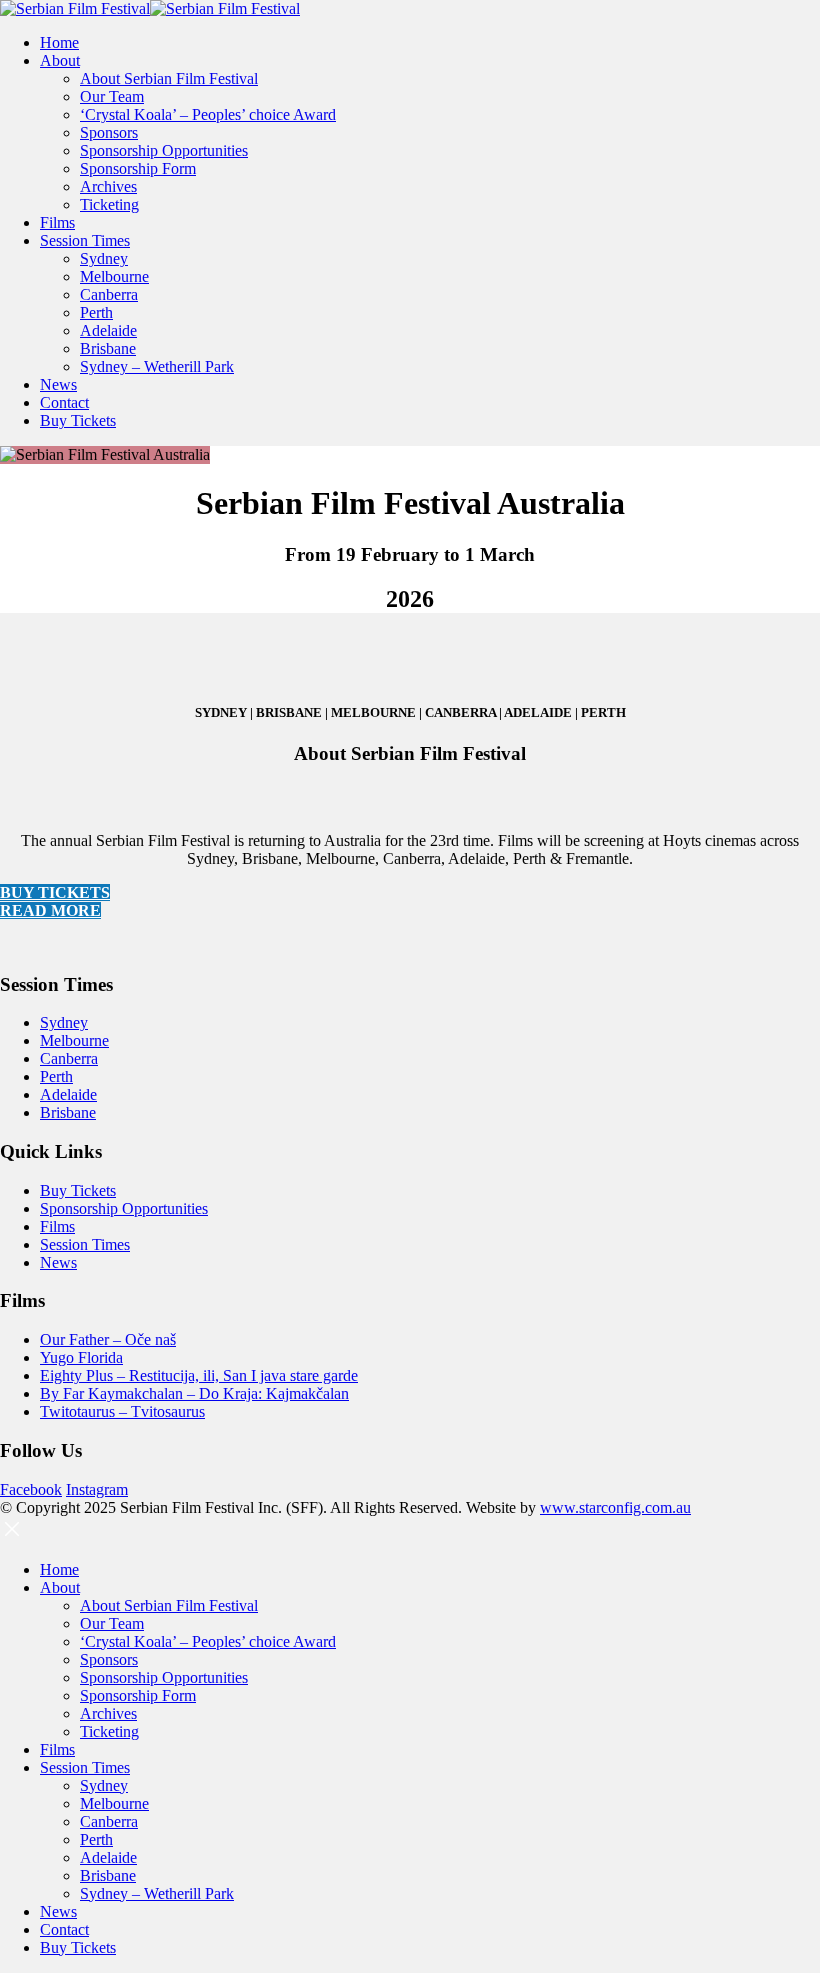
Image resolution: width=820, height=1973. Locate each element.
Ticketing (109, 204)
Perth (96, 312)
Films (57, 222)
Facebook (31, 1489)
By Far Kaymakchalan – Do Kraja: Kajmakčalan (194, 1393)
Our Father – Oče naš (108, 1339)
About (60, 60)
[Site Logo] (150, 8)
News (58, 384)
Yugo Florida (81, 1357)
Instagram (97, 1489)
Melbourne (114, 276)
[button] (12, 1535)
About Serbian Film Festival (169, 78)
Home (59, 42)
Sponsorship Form (138, 168)
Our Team (112, 96)
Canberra (109, 294)
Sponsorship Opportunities (164, 150)
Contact (64, 402)
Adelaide (108, 330)
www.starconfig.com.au (615, 1507)
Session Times (85, 240)
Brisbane (108, 348)
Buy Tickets (78, 420)
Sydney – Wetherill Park (157, 366)
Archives (108, 186)
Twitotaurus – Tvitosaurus (122, 1411)
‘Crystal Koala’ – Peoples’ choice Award (208, 114)
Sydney (104, 258)
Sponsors (109, 132)
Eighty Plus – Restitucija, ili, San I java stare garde (199, 1375)
